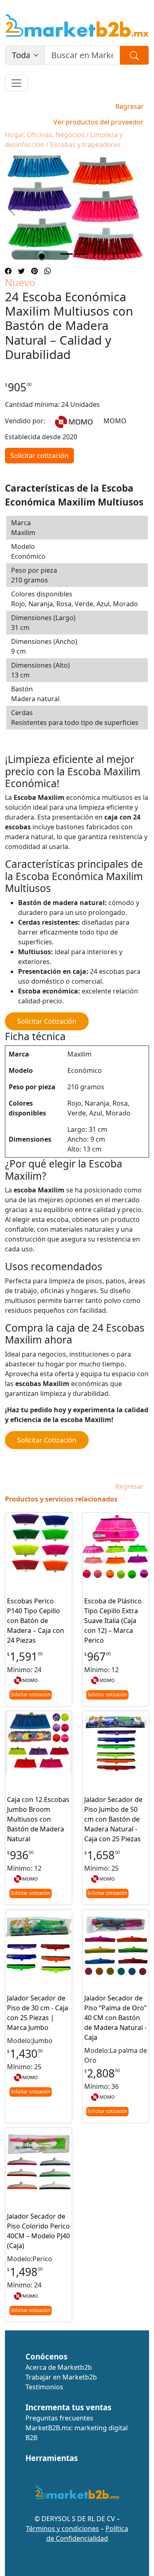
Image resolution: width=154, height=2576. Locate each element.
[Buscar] (134, 55)
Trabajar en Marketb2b (61, 2377)
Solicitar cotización (39, 456)
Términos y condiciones (62, 2529)
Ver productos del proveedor (99, 122)
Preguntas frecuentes (59, 2418)
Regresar (130, 106)
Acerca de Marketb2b (59, 2367)
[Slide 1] (67, 254)
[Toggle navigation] (16, 83)
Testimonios (44, 2387)
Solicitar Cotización (47, 1021)
